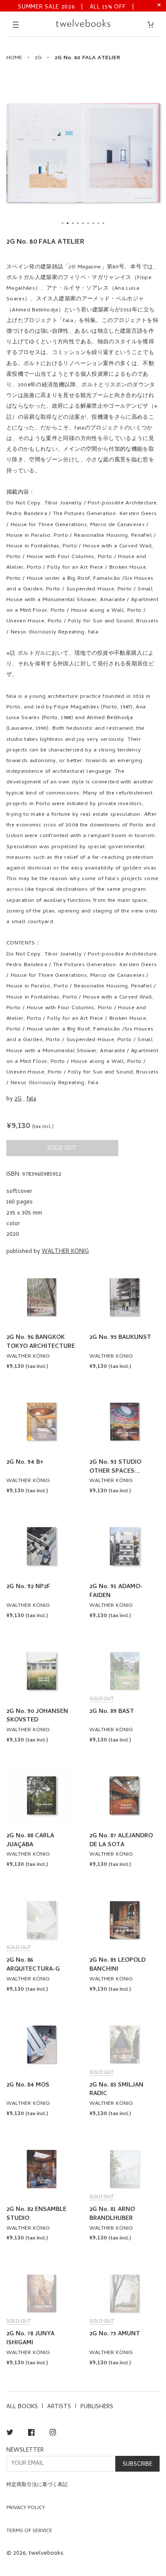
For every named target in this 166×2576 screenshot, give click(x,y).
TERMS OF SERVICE (29, 2531)
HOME (14, 58)
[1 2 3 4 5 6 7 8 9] (83, 153)
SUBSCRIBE (137, 2465)
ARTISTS (59, 2407)
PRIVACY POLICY (26, 2508)
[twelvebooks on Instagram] (53, 2434)
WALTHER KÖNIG (65, 1252)
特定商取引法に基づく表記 (37, 2485)
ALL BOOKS (22, 2407)
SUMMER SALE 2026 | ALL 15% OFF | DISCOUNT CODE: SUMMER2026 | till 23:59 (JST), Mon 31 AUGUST (76, 7)
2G (38, 58)
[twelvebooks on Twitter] (10, 2434)
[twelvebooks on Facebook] (31, 2434)
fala (31, 1099)
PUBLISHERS (97, 2407)
